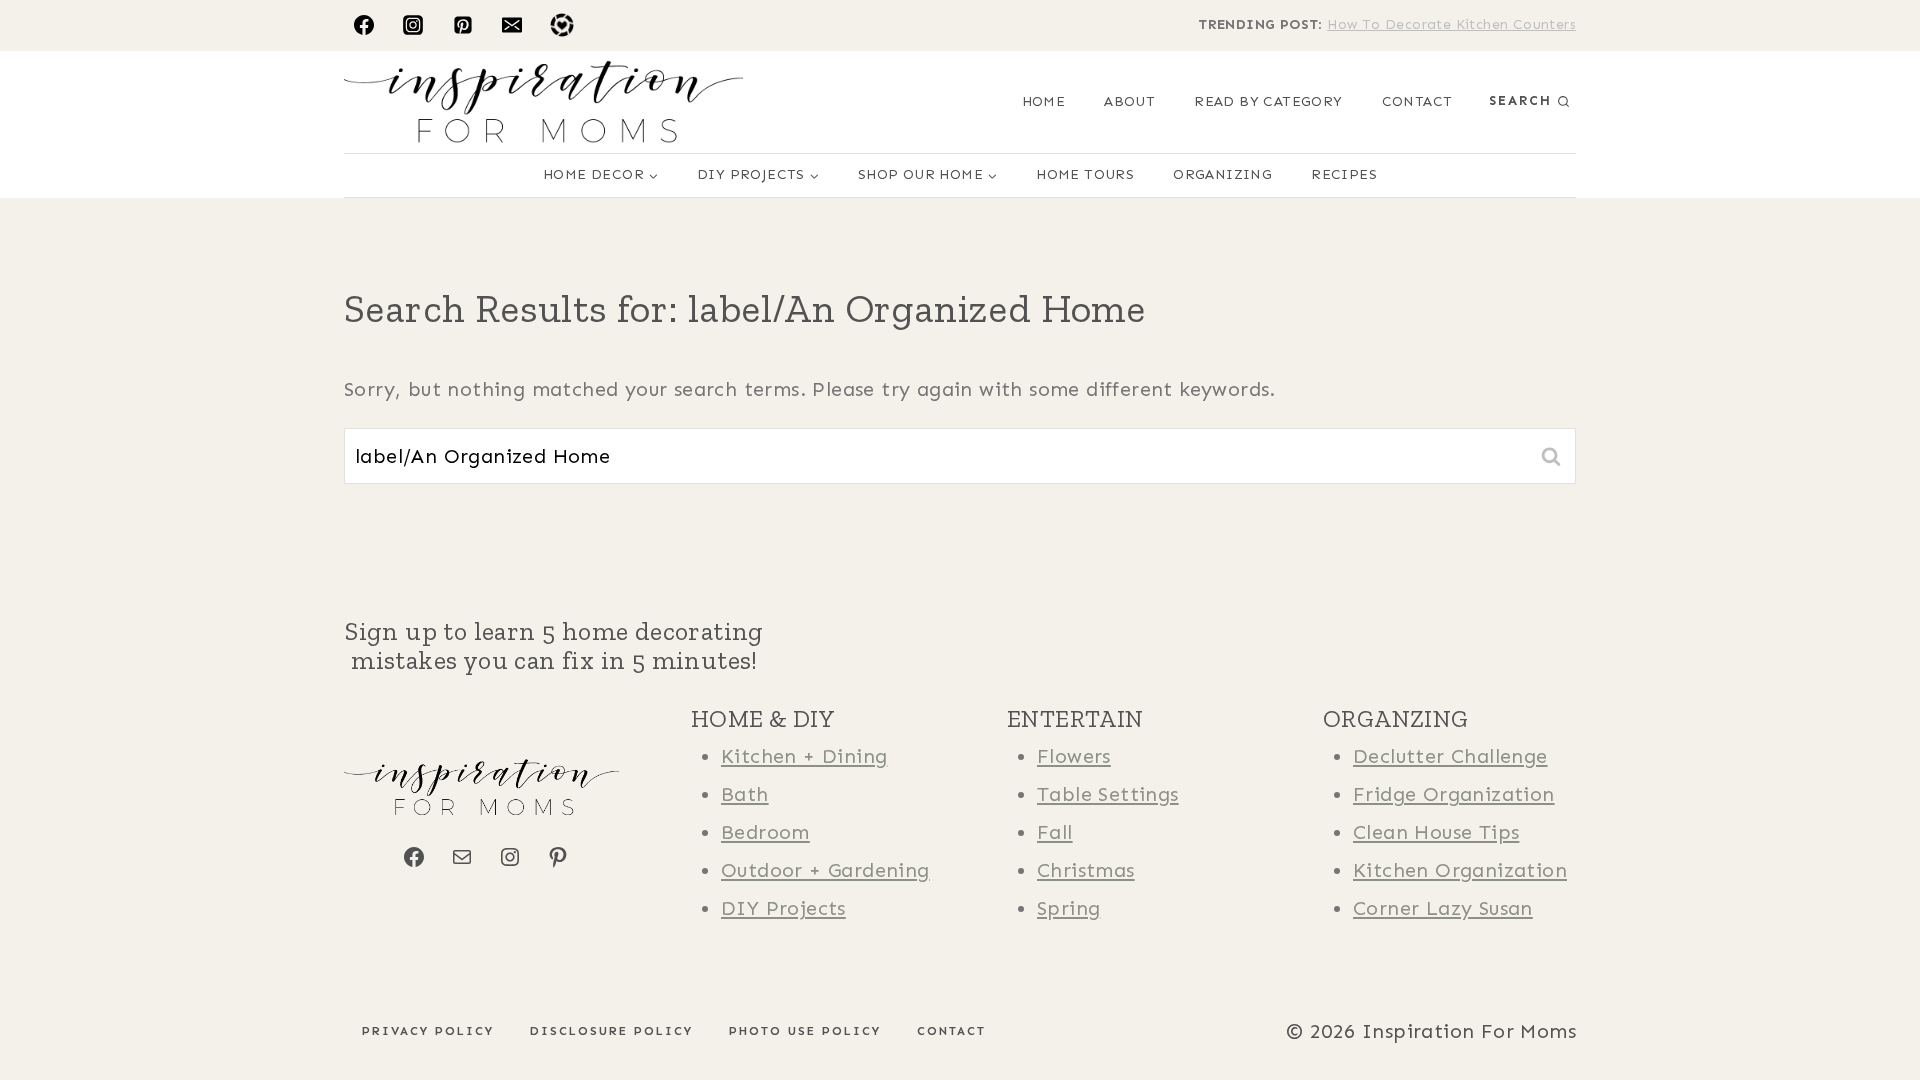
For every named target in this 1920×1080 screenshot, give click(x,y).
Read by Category (1268, 101)
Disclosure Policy (611, 1031)
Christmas (1086, 870)
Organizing (1222, 174)
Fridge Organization (1454, 794)
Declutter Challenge (1450, 756)
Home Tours (1085, 174)
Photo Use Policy (805, 1031)
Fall (1055, 832)
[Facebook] (364, 25)
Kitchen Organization (1460, 870)
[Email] (512, 25)
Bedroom (765, 832)
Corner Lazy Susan (1443, 908)
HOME (1044, 101)
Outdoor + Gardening (825, 870)
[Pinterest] (463, 25)
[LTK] (562, 25)
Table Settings (1108, 794)
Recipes (1344, 174)
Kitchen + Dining (804, 756)
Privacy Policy (428, 1031)
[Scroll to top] (50, 1000)
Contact (1417, 101)
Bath (745, 794)
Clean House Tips (1436, 832)
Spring (1068, 908)
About (1129, 101)
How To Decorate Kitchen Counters (1451, 24)
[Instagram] (413, 25)
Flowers (1074, 756)
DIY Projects (783, 908)
